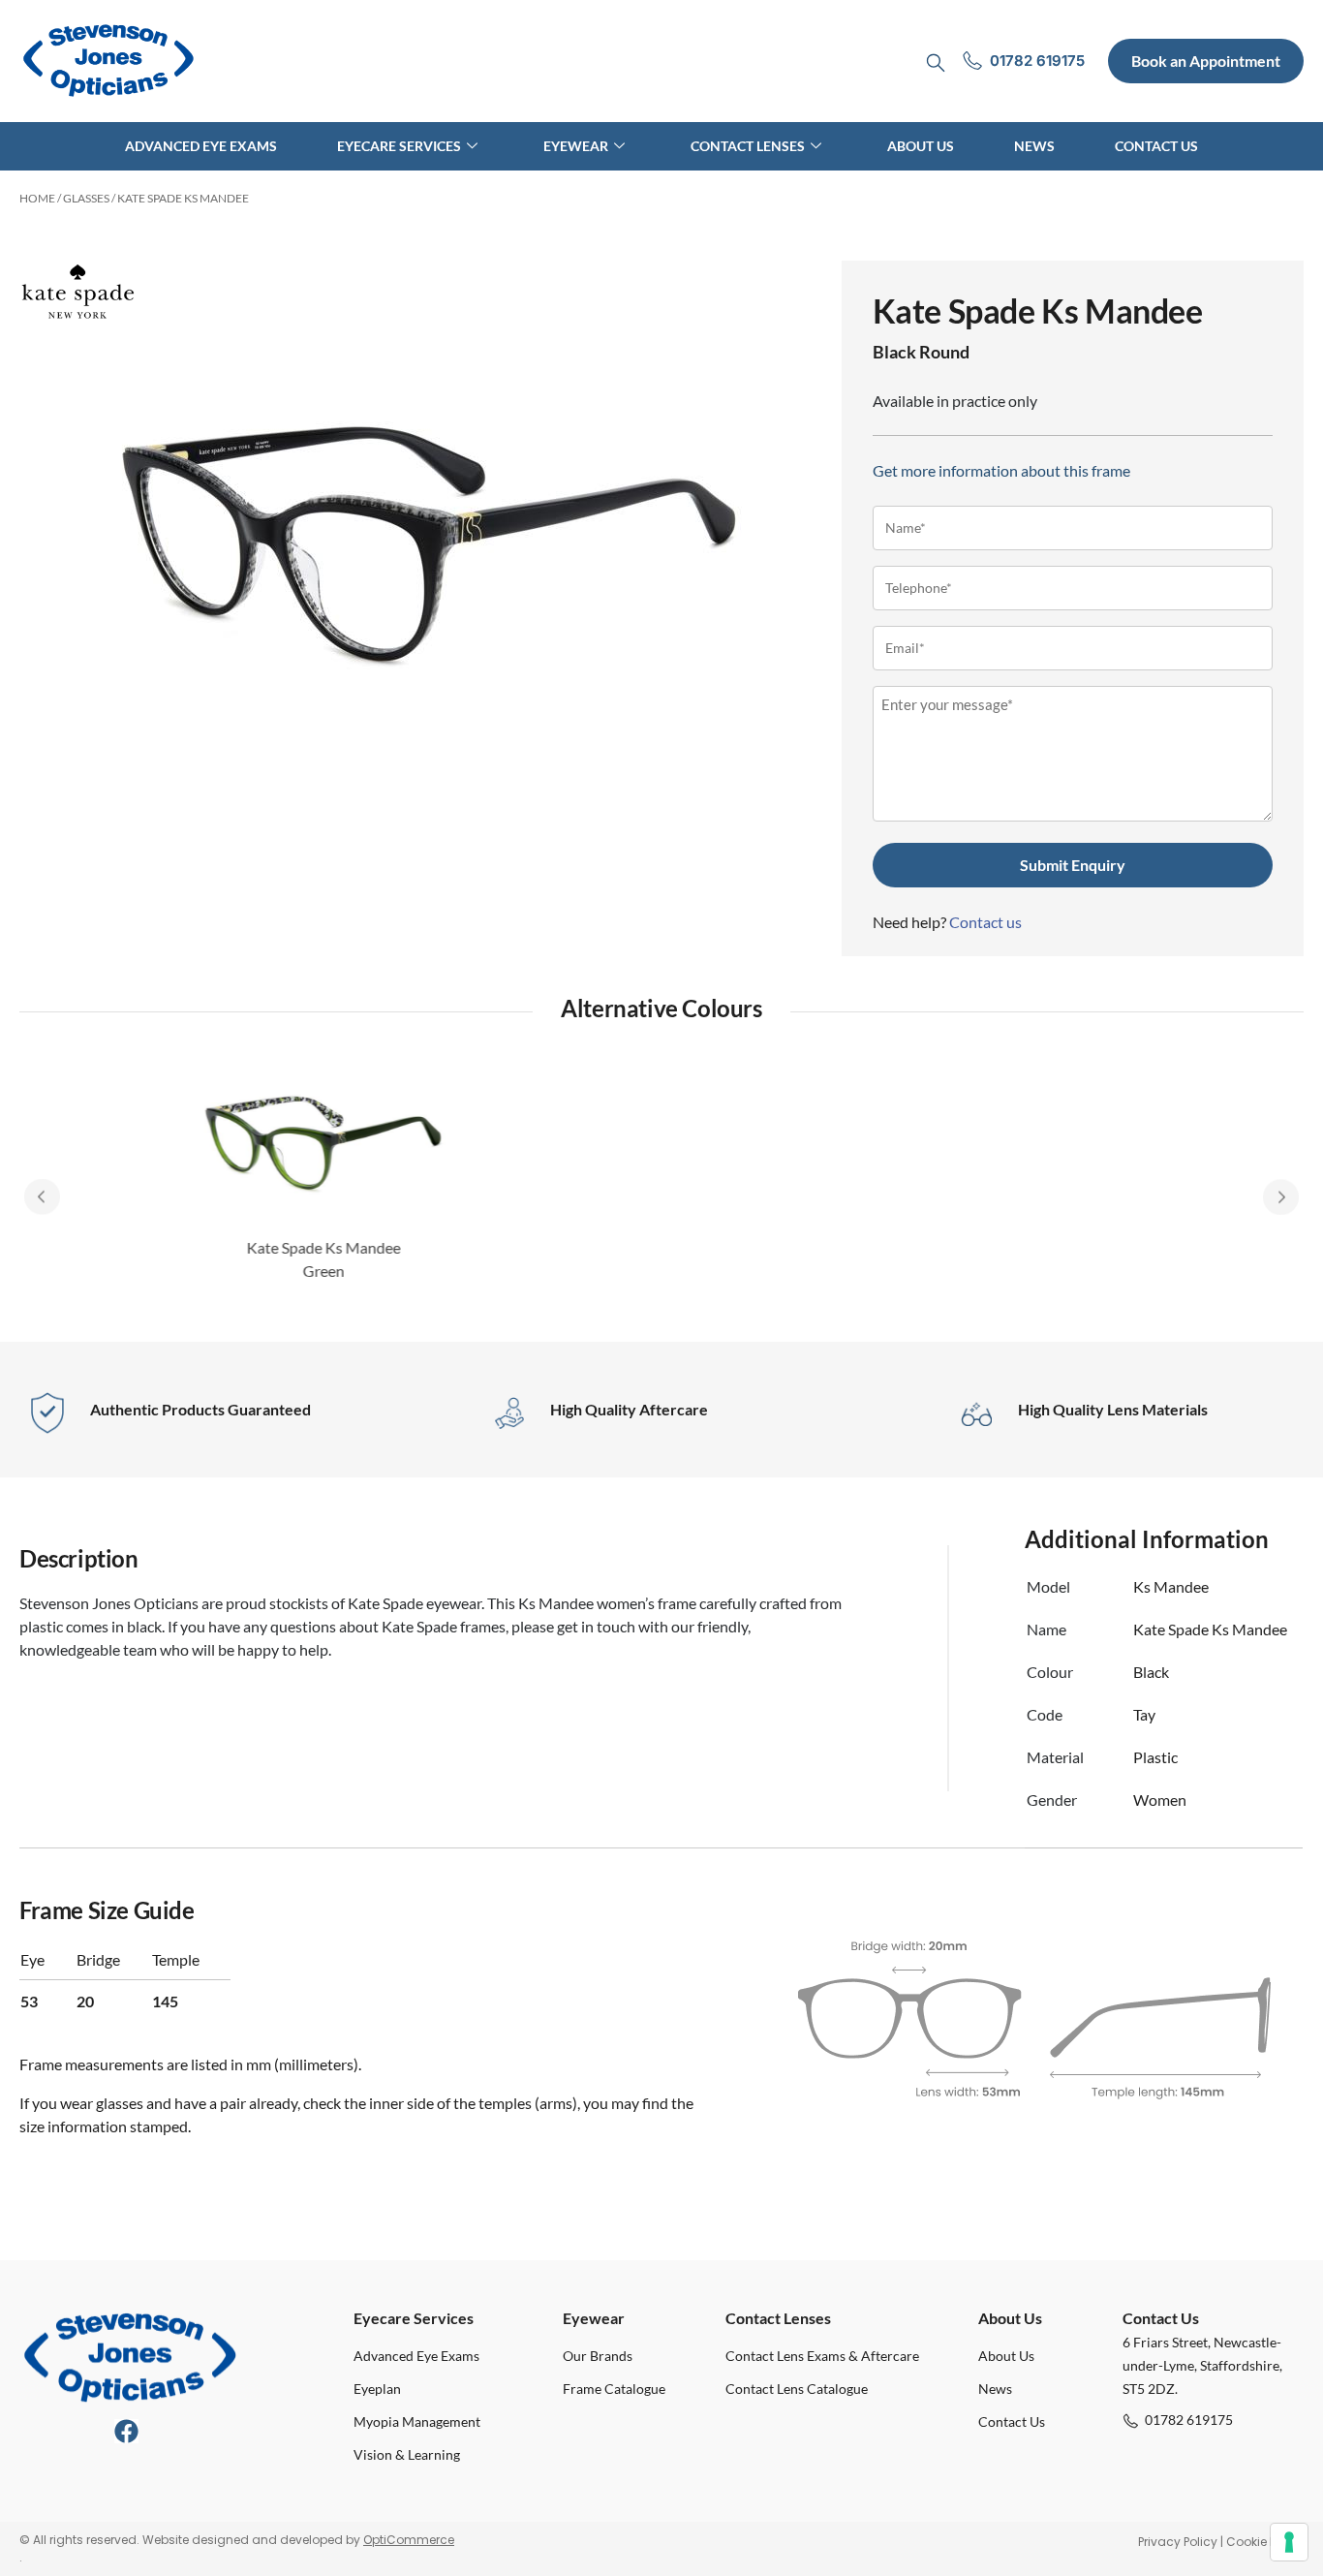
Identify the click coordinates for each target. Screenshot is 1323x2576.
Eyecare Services (399, 146)
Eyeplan (377, 2389)
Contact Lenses (748, 146)
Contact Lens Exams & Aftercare (822, 2356)
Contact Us (1156, 146)
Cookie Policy (1265, 2542)
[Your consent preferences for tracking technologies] (1289, 2542)
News (1034, 146)
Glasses (86, 198)
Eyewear (576, 146)
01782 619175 (1189, 2420)
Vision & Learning (407, 2454)
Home (37, 198)
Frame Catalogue (614, 2389)
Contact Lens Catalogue (797, 2389)
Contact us (985, 922)
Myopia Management (417, 2421)
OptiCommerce (409, 2540)
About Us (921, 146)
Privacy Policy (1178, 2542)
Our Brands (598, 2356)
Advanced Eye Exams (201, 146)
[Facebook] (126, 2431)
